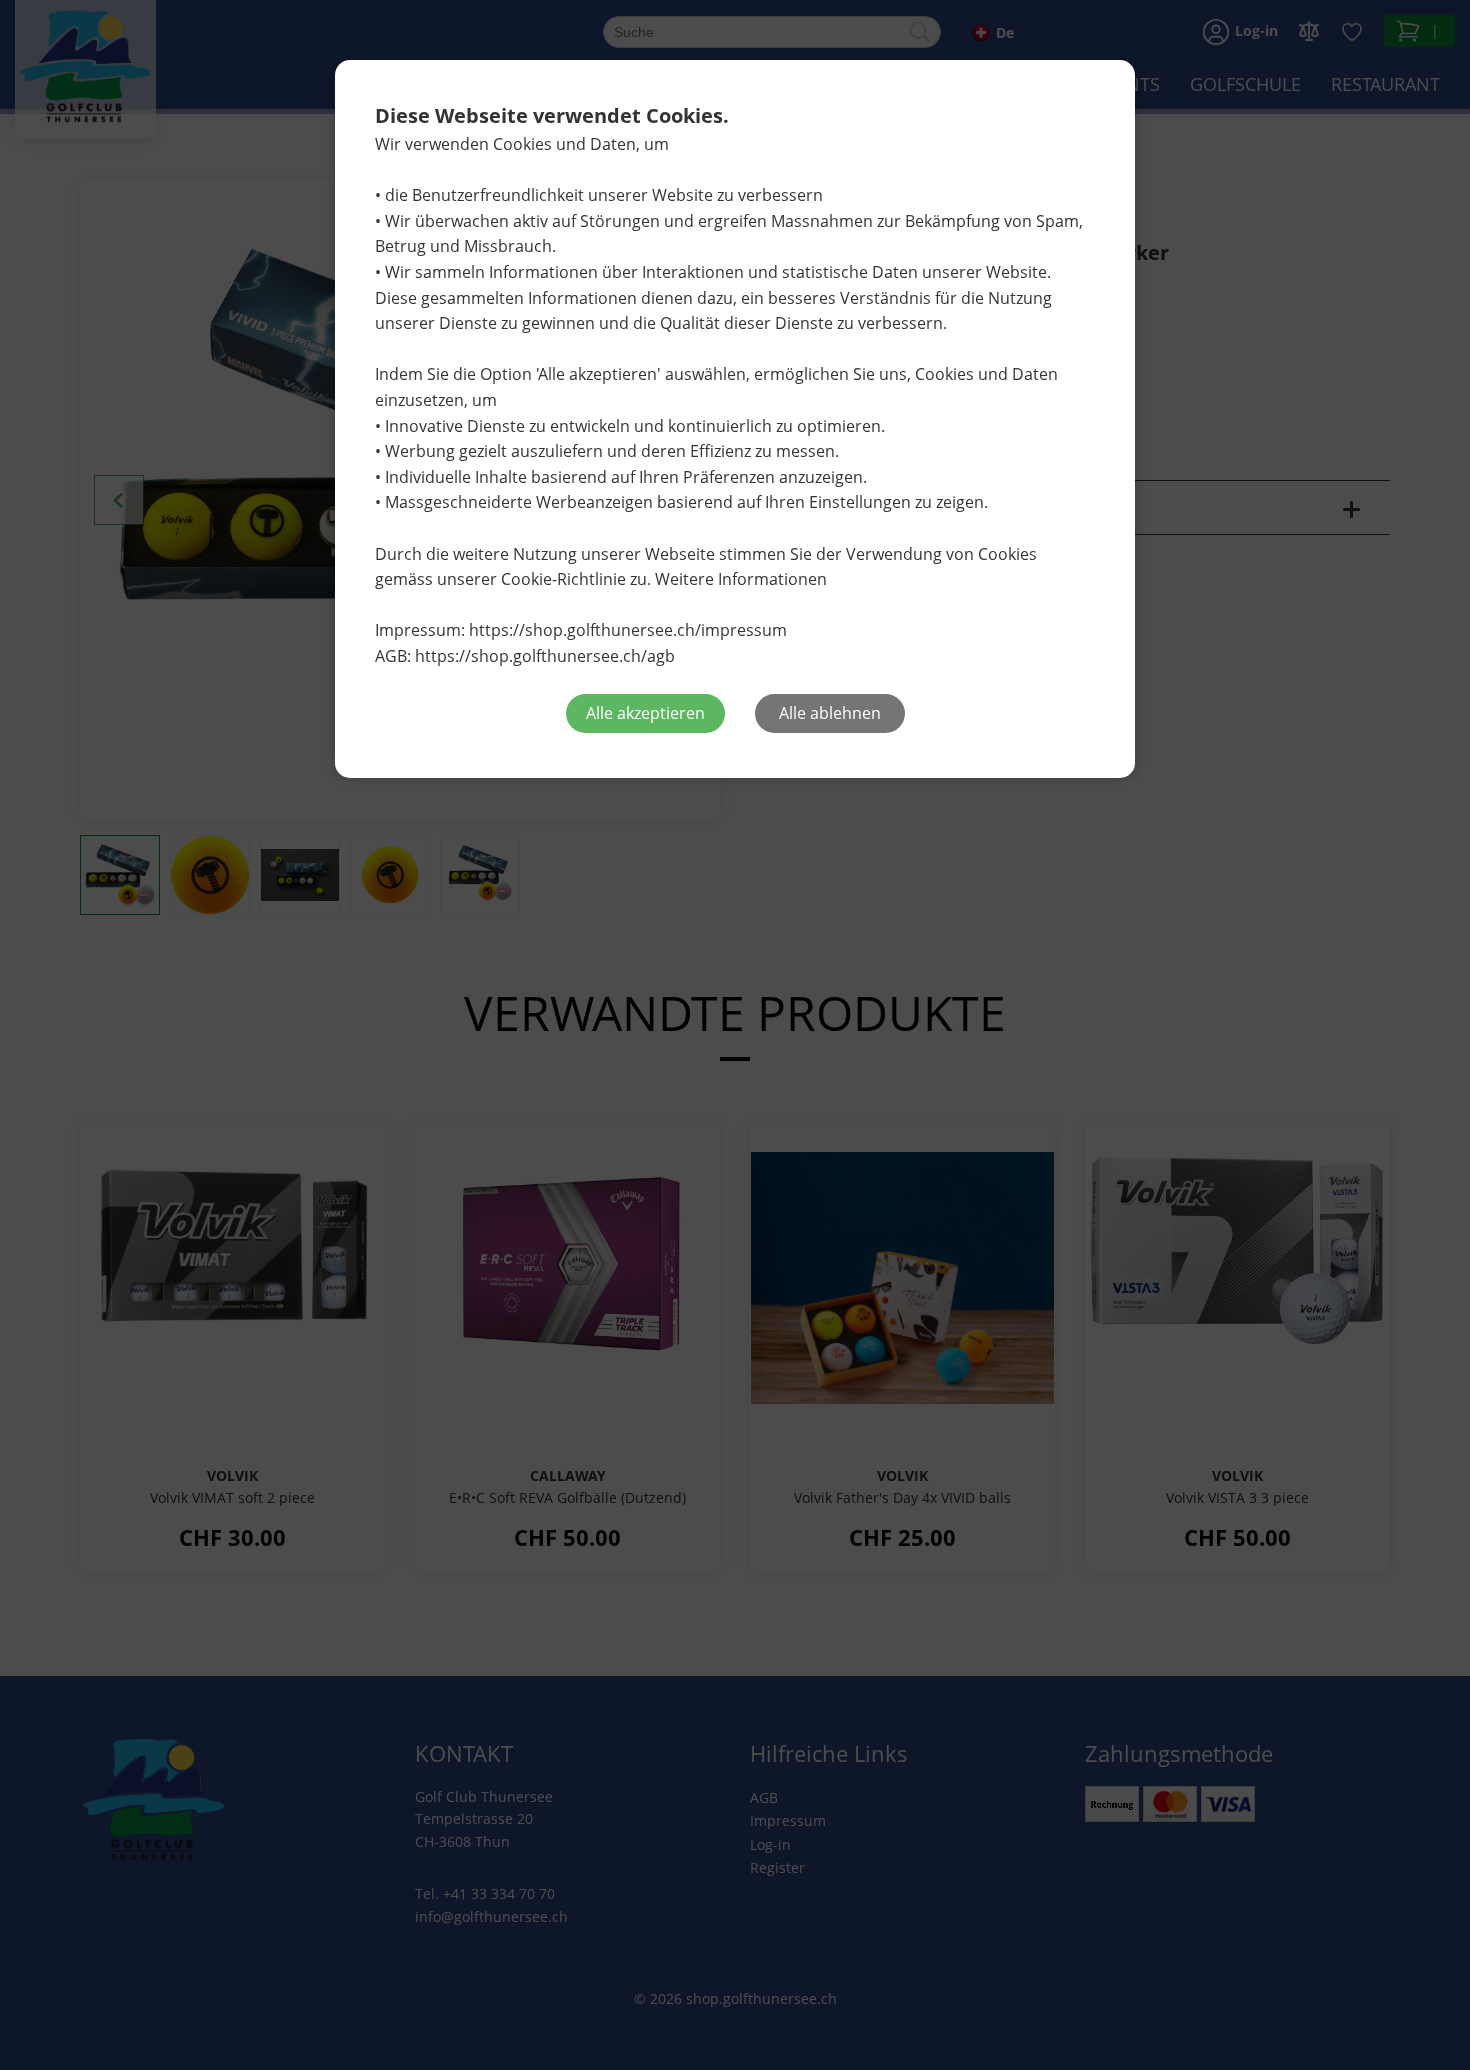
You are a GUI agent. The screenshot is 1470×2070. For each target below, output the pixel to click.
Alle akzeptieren (645, 713)
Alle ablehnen (830, 713)
